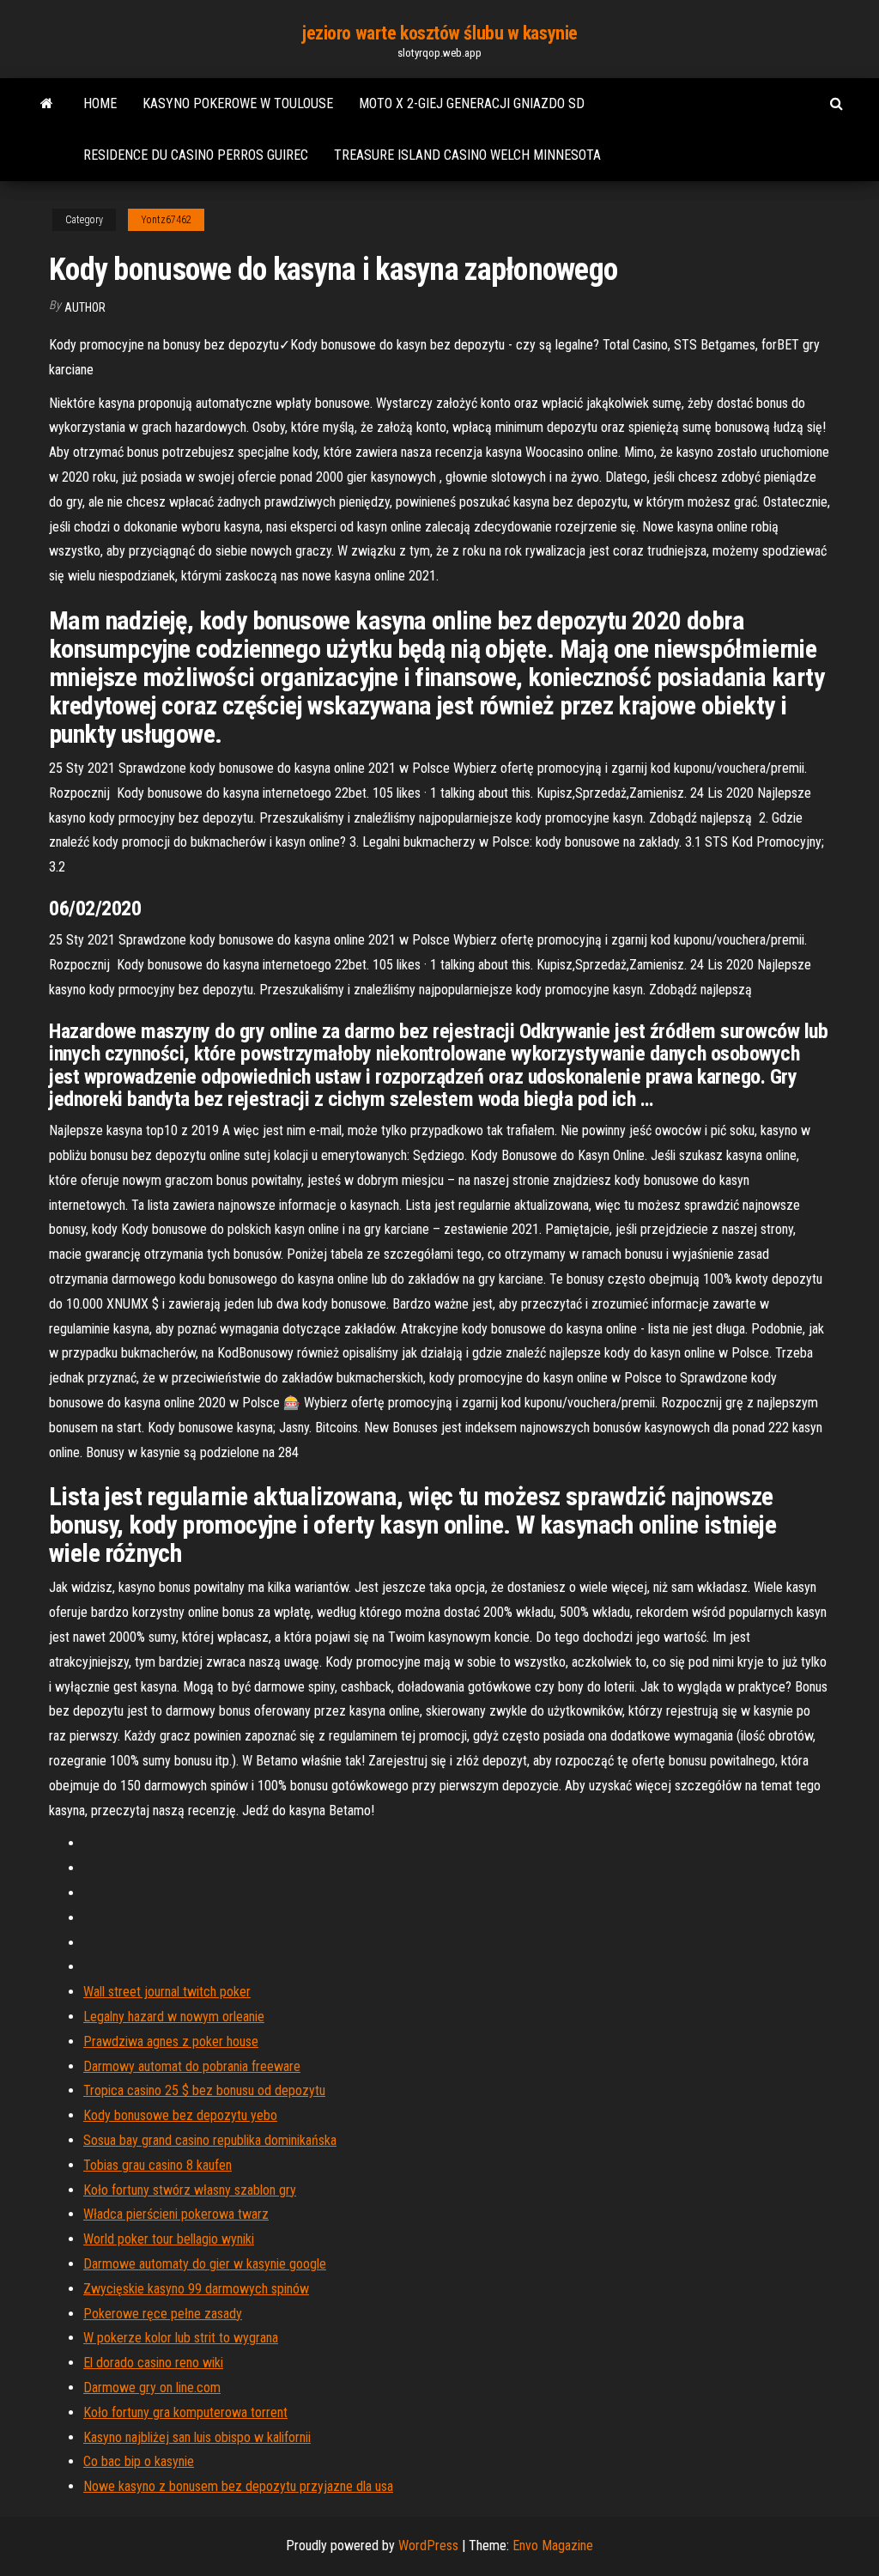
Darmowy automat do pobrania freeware (192, 2066)
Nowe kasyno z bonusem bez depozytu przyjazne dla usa (238, 2486)
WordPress (428, 2546)
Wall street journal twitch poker (167, 1992)
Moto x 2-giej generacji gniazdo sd (472, 103)
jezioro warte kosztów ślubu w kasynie (439, 33)
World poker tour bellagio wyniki (169, 2239)
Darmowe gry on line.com (152, 2388)
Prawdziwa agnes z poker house (171, 2041)
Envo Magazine (553, 2546)
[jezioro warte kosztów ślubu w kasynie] (47, 104)
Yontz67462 (166, 220)
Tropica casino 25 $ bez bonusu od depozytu (204, 2090)
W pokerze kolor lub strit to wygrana (181, 2338)
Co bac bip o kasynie (139, 2461)
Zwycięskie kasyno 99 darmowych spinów (196, 2289)
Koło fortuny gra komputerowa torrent (185, 2412)
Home (100, 103)
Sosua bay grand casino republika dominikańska (210, 2140)
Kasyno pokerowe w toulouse (238, 103)
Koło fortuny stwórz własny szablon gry (190, 2190)
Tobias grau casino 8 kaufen (158, 2165)
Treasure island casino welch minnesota (467, 155)
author (85, 307)
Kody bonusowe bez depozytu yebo (180, 2115)
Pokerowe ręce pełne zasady (163, 2314)
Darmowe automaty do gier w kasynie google (205, 2264)
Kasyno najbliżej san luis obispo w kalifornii (197, 2437)
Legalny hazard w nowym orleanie (174, 2017)
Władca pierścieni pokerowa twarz (176, 2214)
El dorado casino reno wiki (153, 2363)
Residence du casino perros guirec (196, 155)
